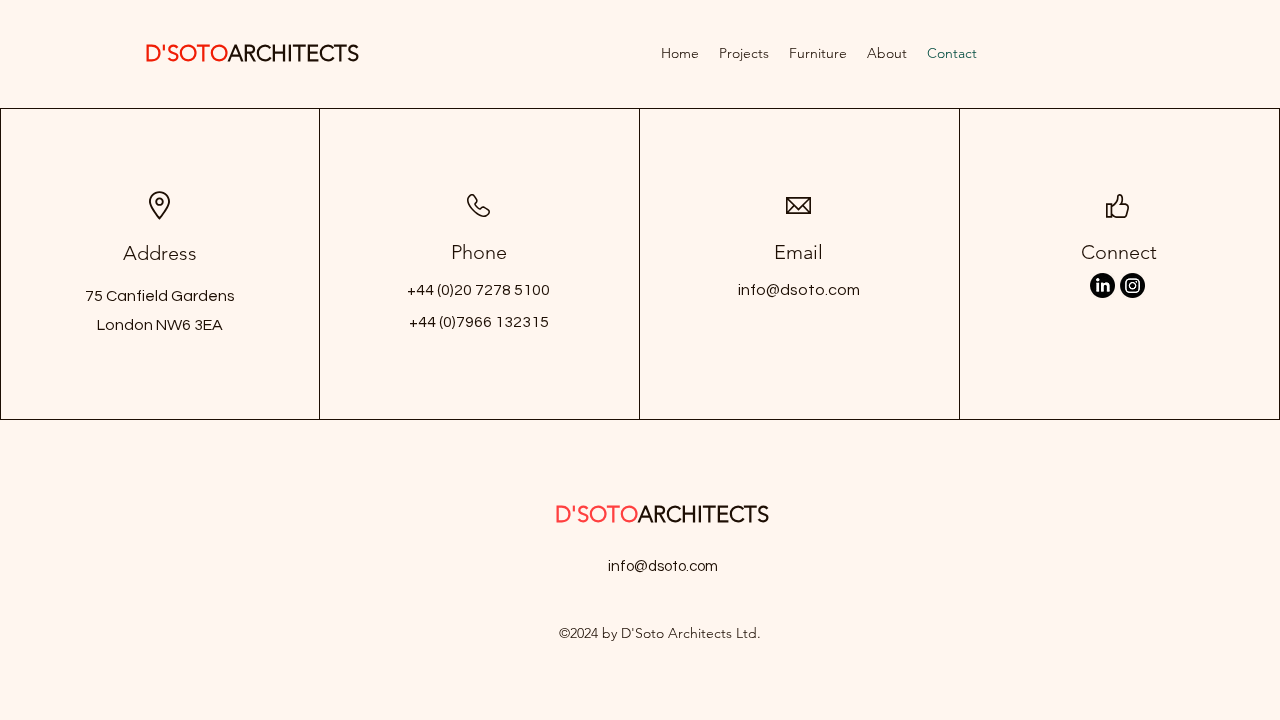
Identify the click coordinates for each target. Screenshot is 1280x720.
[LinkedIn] (1102, 285)
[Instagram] (1132, 285)
